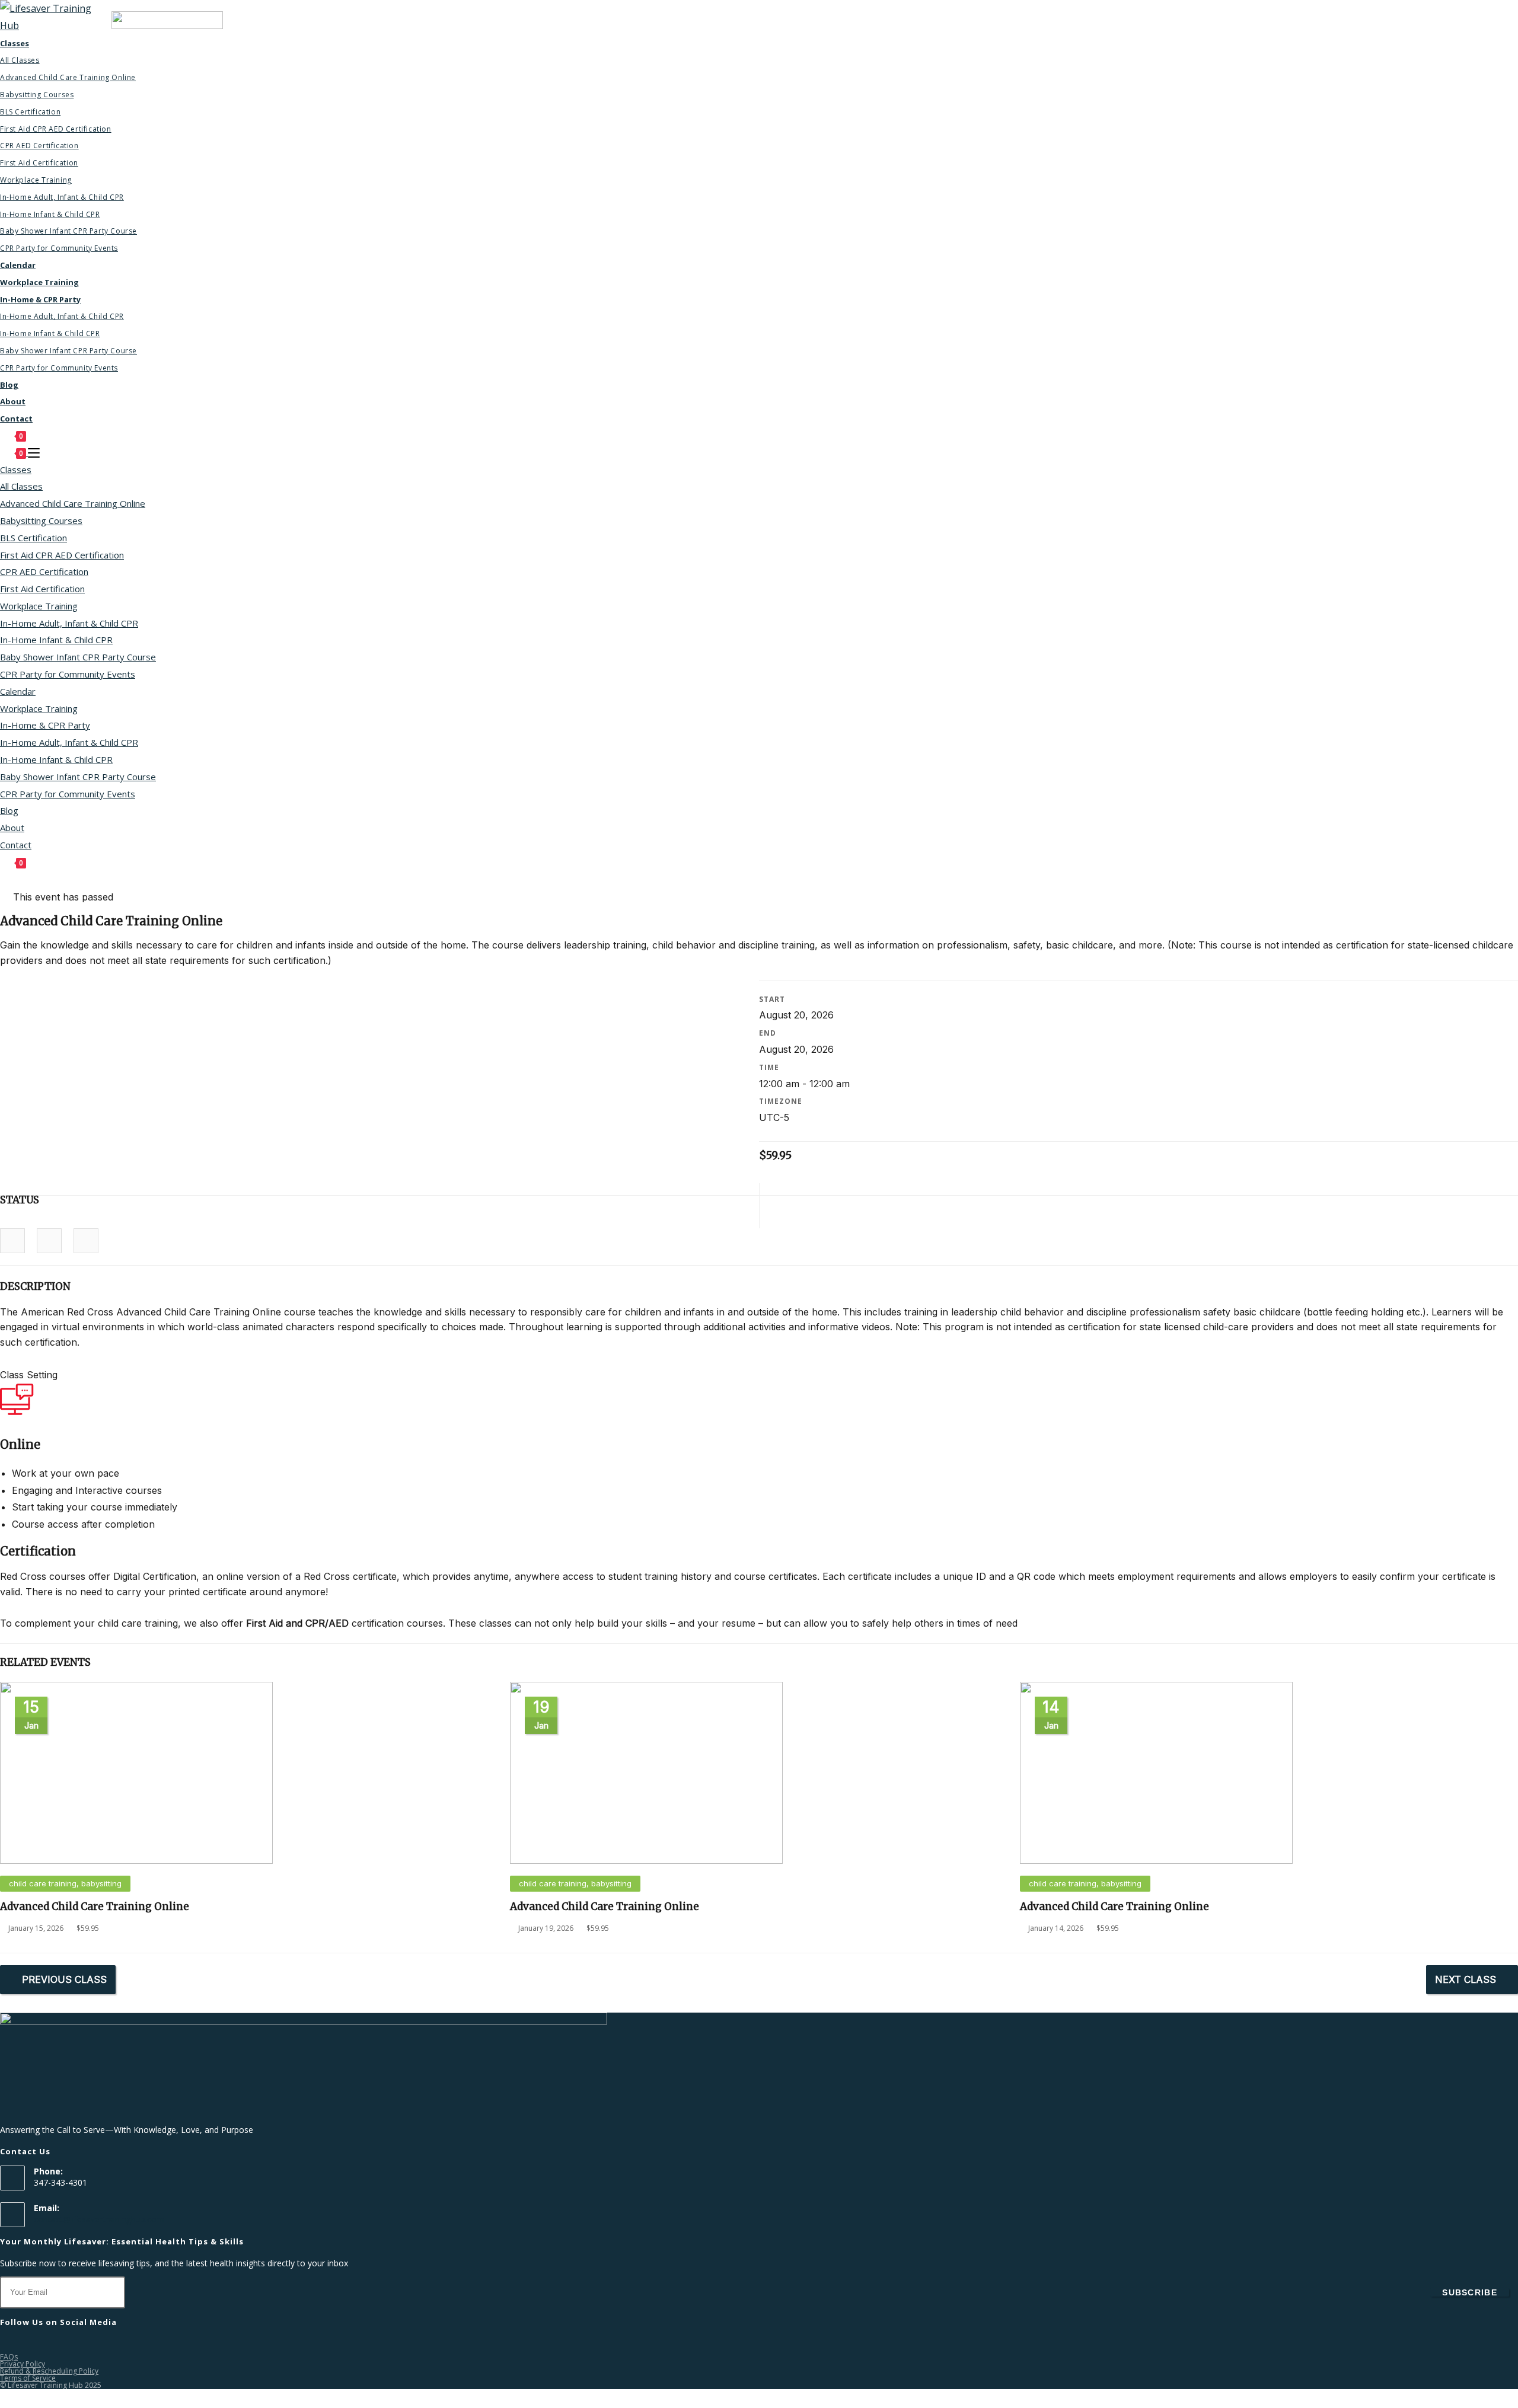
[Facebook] (7, 2345)
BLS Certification (34, 538)
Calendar (18, 691)
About (12, 828)
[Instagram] (21, 2345)
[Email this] (86, 1241)
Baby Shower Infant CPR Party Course (78, 657)
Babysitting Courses (41, 520)
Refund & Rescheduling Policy (49, 2371)
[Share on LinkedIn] (49, 1241)
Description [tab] (35, 1286)
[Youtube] (64, 2345)
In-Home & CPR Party (45, 725)
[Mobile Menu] (34, 453)
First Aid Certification (42, 589)
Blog (9, 810)
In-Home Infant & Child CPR (56, 640)
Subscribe (1470, 2292)
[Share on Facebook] (12, 1241)
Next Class (1466, 1979)
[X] (50, 2345)
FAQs (9, 2357)
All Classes (21, 486)
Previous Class (64, 1979)
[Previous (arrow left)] (21, 1204)
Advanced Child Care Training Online (73, 503)
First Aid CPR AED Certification (62, 555)
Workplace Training (39, 606)
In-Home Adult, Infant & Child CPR (69, 623)
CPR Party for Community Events (68, 674)
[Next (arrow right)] (1497, 1204)
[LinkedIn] (36, 2345)
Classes (16, 470)
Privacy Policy (23, 2364)
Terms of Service (28, 2378)
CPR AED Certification (44, 571)
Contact (16, 845)
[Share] (1479, 13)
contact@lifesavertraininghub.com (99, 2219)
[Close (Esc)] (1505, 13)
